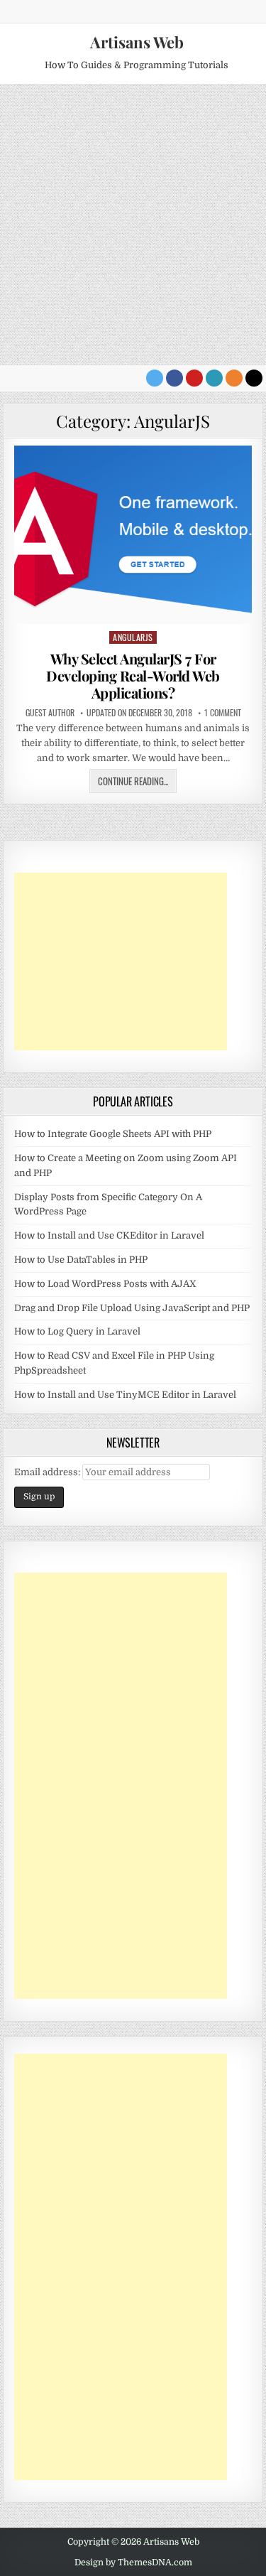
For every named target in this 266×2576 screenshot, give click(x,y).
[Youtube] (194, 378)
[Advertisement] (133, 224)
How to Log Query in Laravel (77, 1331)
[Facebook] (174, 378)
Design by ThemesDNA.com (133, 2562)
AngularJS (133, 637)
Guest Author (50, 713)
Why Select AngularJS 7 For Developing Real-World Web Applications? (133, 675)
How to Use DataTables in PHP (81, 1260)
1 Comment (223, 713)
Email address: (48, 1472)
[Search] (254, 378)
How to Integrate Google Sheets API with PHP (113, 1134)
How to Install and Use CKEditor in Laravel (109, 1235)
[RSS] (234, 378)
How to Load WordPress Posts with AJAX (105, 1284)
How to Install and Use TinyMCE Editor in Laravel (125, 1395)
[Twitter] (155, 378)
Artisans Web (137, 42)
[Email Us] (214, 378)
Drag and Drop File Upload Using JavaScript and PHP (132, 1308)
